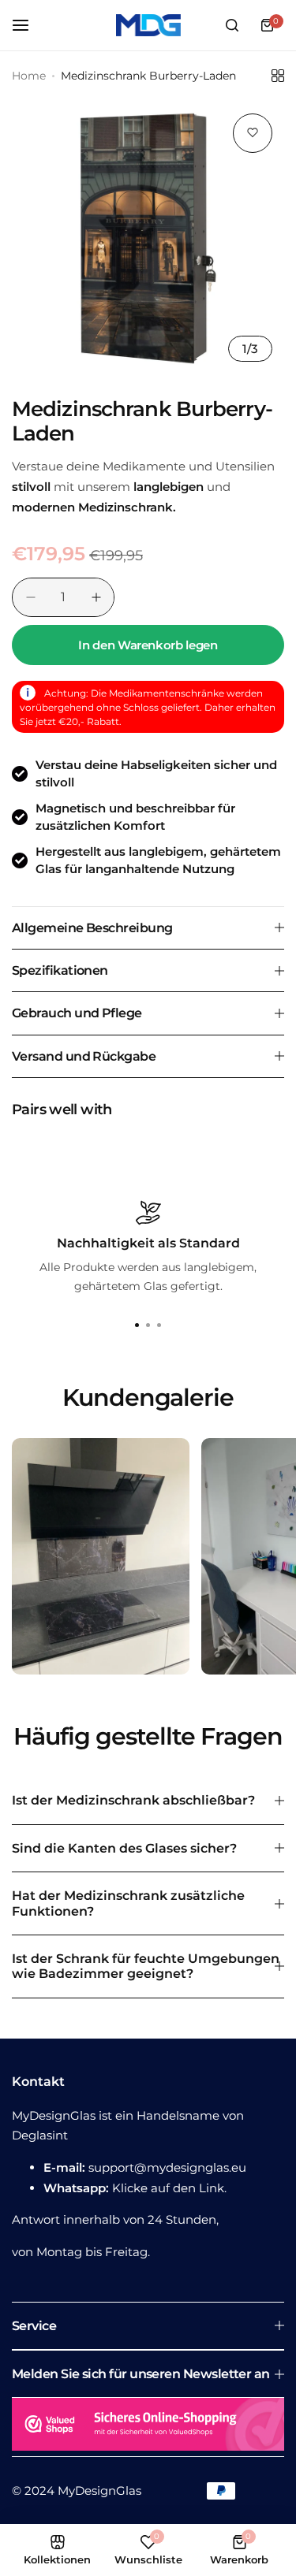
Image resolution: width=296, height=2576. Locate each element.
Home (29, 76)
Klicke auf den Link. (169, 2188)
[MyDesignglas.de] (148, 25)
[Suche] (232, 25)
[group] (148, 238)
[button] (159, 1325)
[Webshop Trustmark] (148, 2427)
